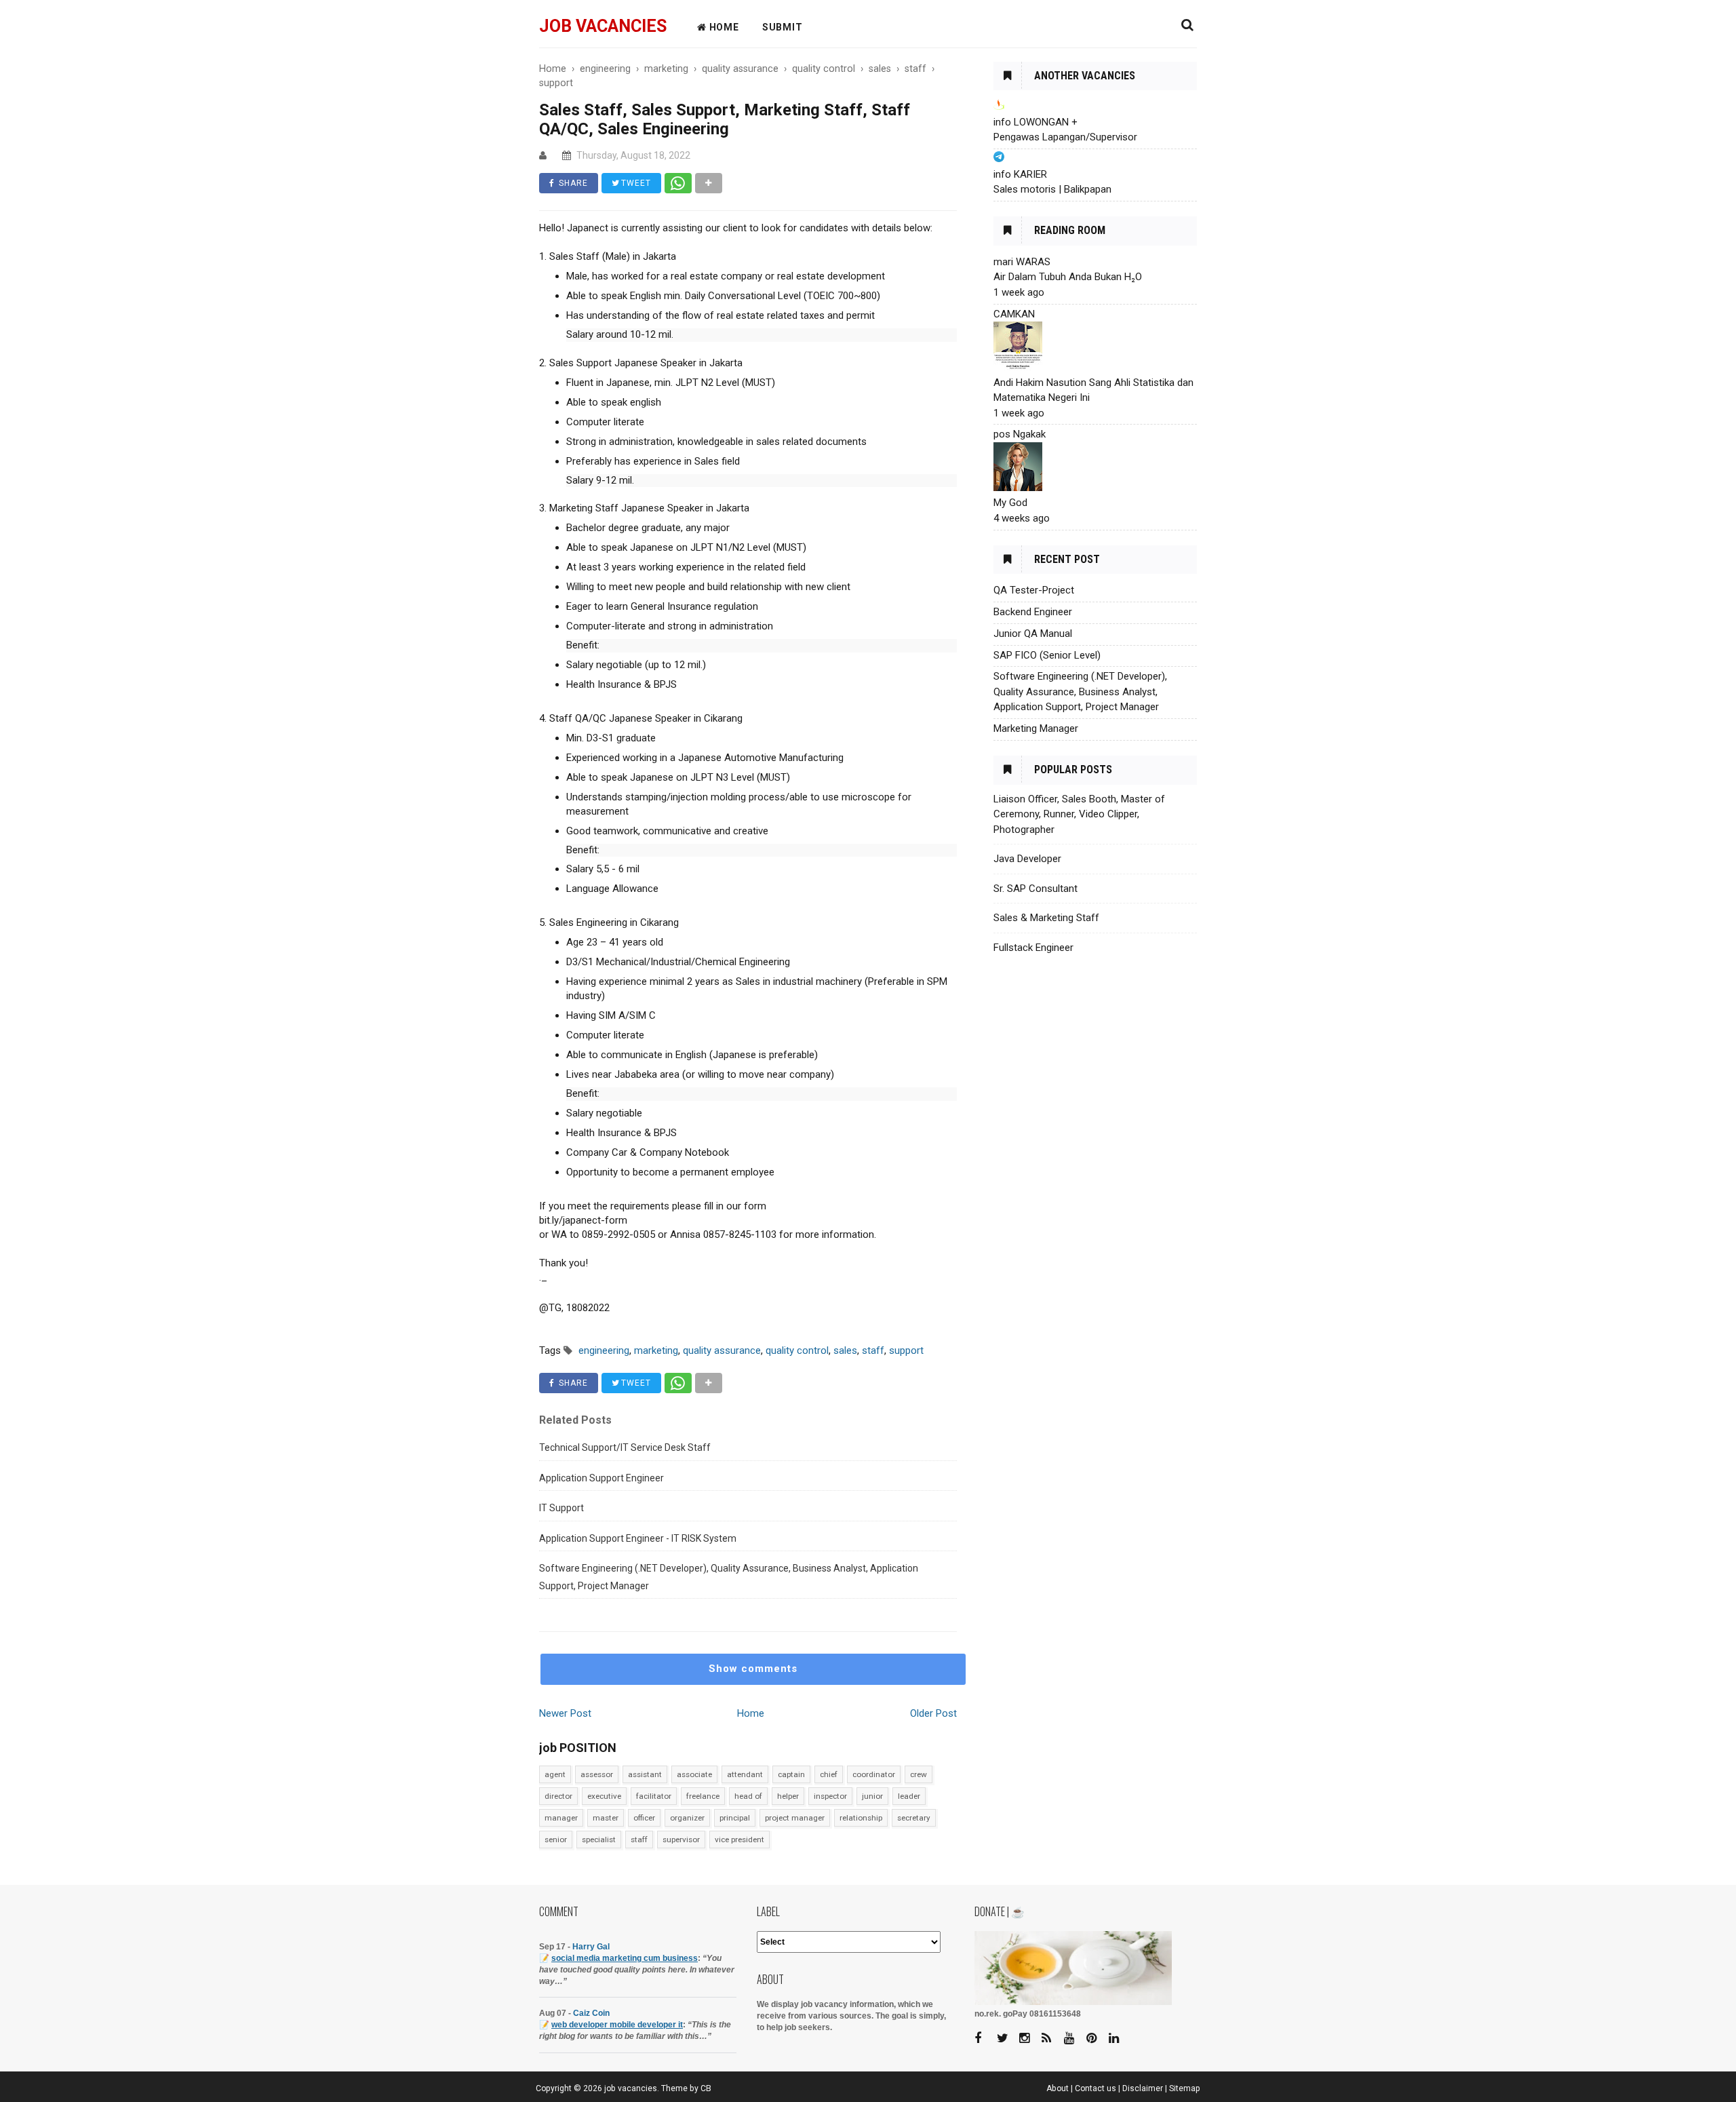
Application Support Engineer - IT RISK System (638, 1538)
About (1058, 2088)
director (558, 1796)
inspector (830, 1796)
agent (555, 1774)
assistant (645, 1774)
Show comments (753, 1669)
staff (639, 1840)
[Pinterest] (1097, 2039)
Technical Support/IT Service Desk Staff (625, 1447)
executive (604, 1796)
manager (561, 1818)
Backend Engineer (1033, 612)
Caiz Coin (591, 2013)
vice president (739, 1840)
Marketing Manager (1036, 728)
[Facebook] (985, 2039)
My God (1010, 503)
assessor (597, 1774)
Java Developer (1027, 859)
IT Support (561, 1508)
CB (706, 2088)
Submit (783, 27)
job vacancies (603, 26)
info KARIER (1020, 174)
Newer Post (565, 1713)
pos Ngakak (1020, 434)
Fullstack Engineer (1033, 948)
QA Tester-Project (1034, 590)
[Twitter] (1007, 2039)
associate (694, 1774)
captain (791, 1774)
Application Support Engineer (601, 1478)
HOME (723, 27)
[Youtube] (1074, 2039)
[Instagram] (1029, 2039)
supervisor (681, 1840)
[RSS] (1052, 2039)
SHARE (572, 183)
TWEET (635, 183)
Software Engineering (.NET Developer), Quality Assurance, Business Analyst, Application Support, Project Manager (729, 1577)
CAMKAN (1014, 314)
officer (644, 1818)
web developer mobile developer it (617, 2025)
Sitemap (1185, 2088)
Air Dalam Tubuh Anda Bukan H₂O (1068, 277)
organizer (687, 1818)
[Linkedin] (1119, 2039)
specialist (599, 1840)
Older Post (933, 1713)
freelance (703, 1796)
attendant (745, 1774)
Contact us (1096, 2088)
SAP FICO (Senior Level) (1047, 655)
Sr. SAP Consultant (1035, 889)
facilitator (654, 1796)
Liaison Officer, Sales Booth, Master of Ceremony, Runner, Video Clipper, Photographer (1079, 814)
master (606, 1818)
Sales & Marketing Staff (1046, 918)
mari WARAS (1022, 262)
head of (748, 1796)
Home (751, 1713)
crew (919, 1774)
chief (829, 1774)
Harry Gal (591, 1947)
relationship (861, 1818)
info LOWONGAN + (1035, 122)
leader (909, 1796)
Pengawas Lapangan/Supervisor (1065, 137)
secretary (914, 1818)
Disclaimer (1143, 2088)
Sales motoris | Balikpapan (1052, 189)
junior (872, 1796)
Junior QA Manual (1033, 634)
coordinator (874, 1774)
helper (788, 1796)
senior (556, 1840)
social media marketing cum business (625, 1958)
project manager (795, 1818)
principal (735, 1818)
